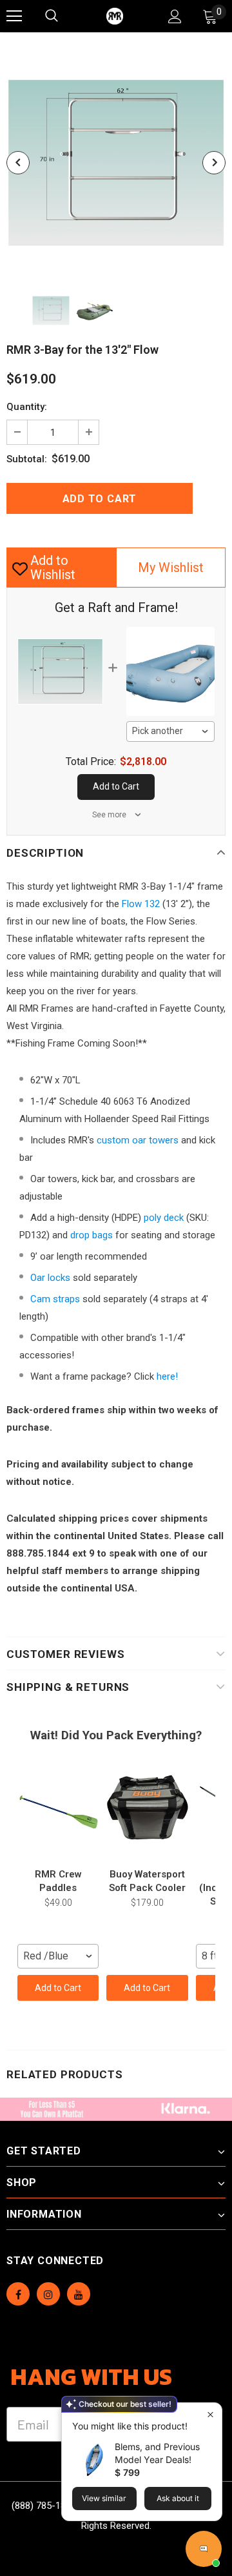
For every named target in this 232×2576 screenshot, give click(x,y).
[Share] (213, 498)
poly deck (164, 1218)
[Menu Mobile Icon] (14, 16)
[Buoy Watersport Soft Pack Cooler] (147, 1811)
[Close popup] (210, 2414)
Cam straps (55, 1299)
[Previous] (18, 163)
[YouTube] (79, 2294)
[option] (116, 163)
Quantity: (27, 407)
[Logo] (115, 16)
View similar (104, 2498)
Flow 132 (141, 904)
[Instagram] (48, 2294)
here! (167, 1376)
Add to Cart (58, 1988)
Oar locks (50, 1278)
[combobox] (171, 731)
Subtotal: (27, 459)
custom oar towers (138, 1140)
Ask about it (178, 2498)
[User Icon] (175, 16)
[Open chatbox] (204, 2549)
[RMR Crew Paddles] (58, 1811)
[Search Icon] (64, 16)
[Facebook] (18, 2294)
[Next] (214, 163)
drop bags (92, 1235)
